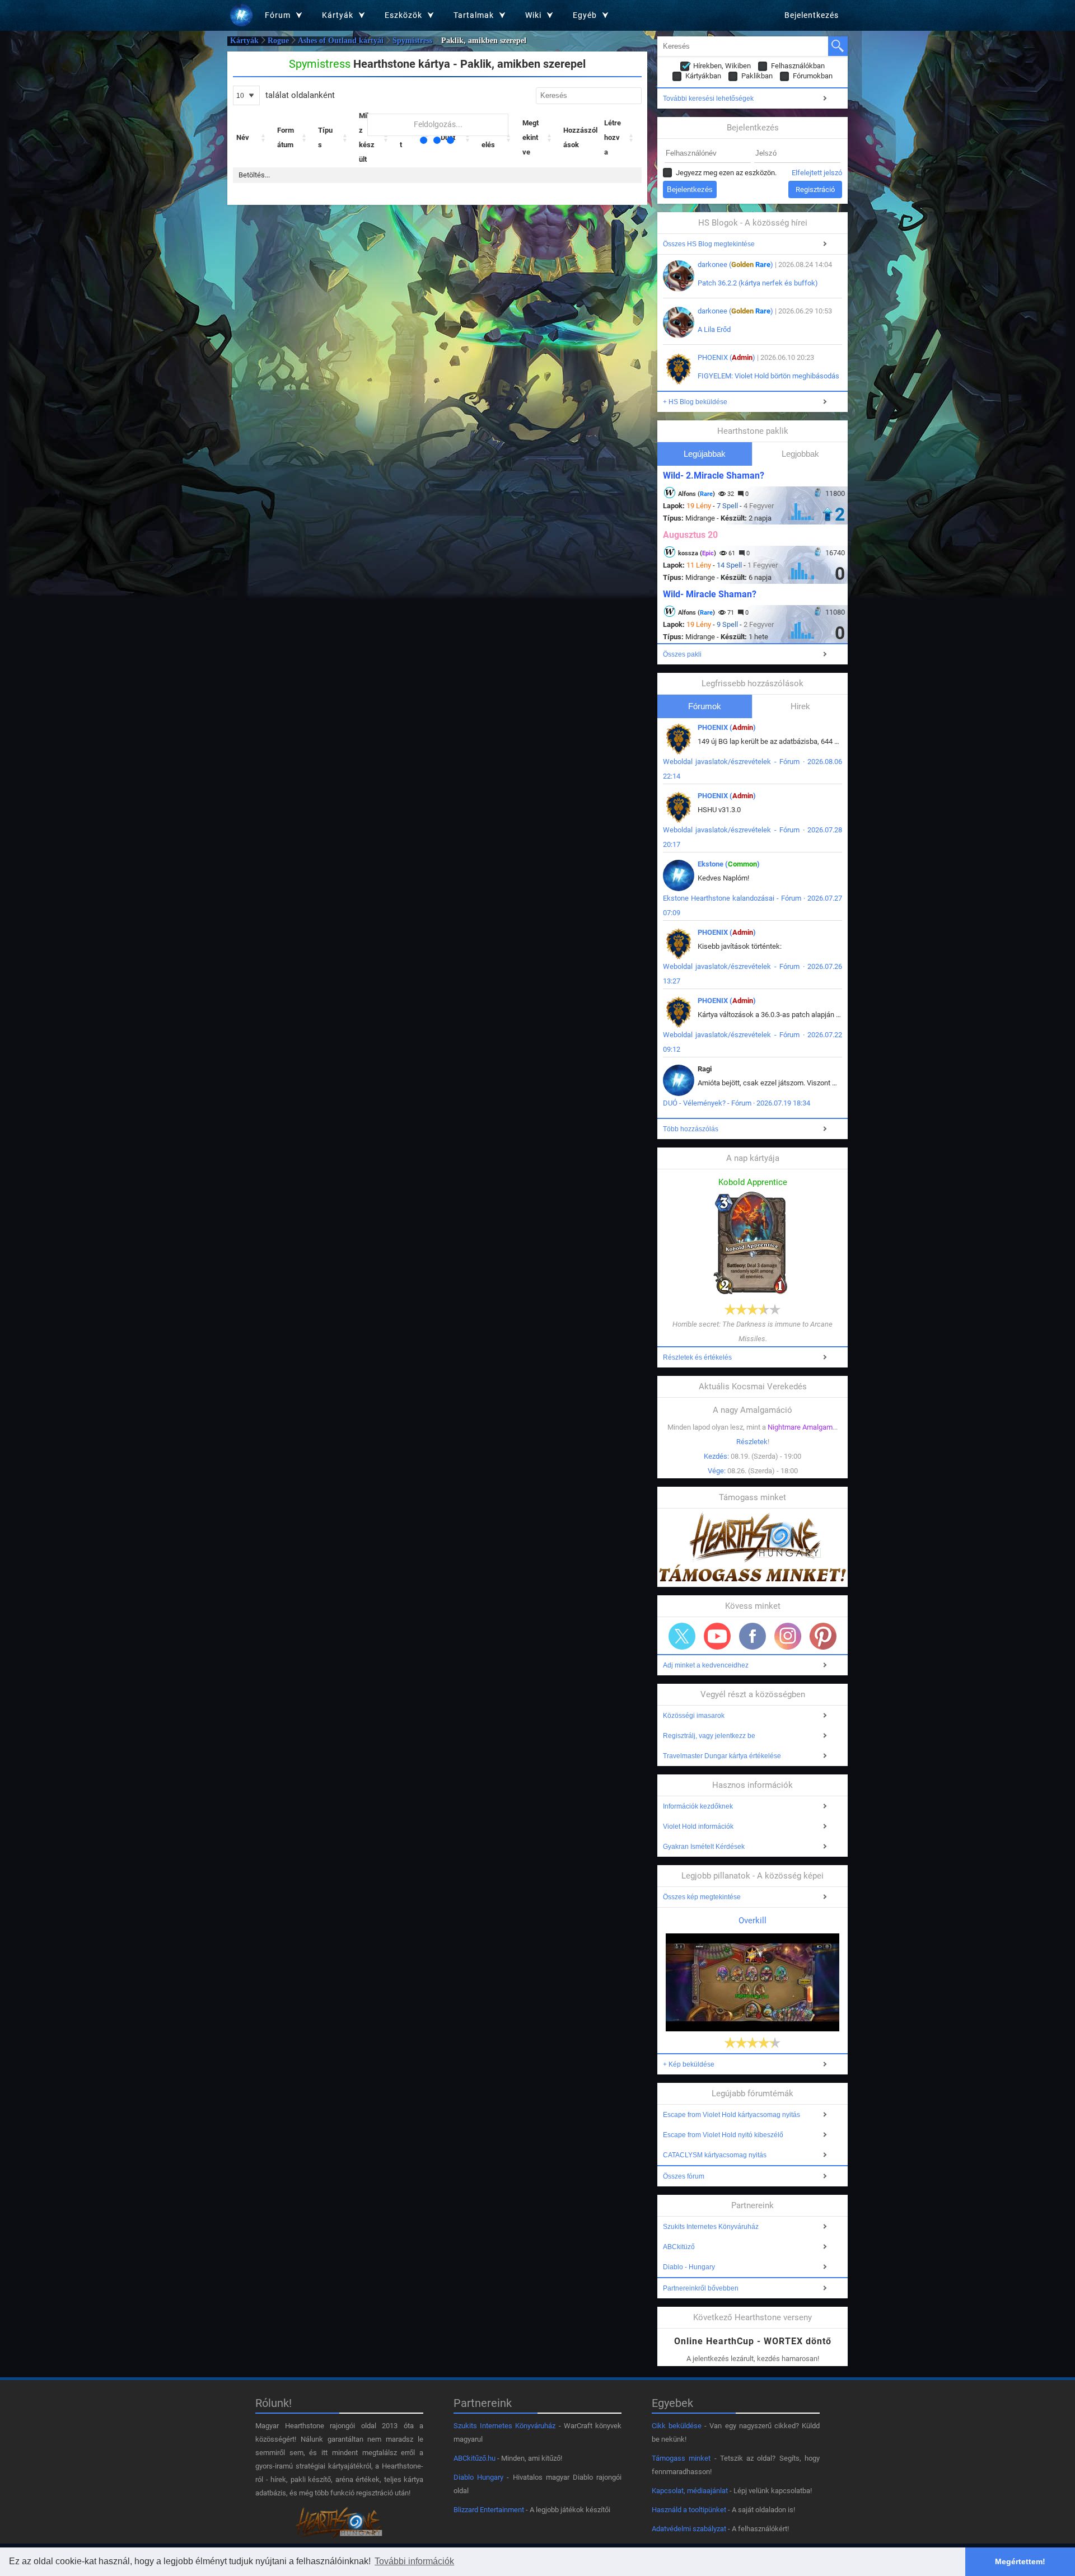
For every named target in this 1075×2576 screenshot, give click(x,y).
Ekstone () (729, 864)
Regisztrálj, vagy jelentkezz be (709, 1736)
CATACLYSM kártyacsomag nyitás (715, 2155)
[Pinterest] (823, 1636)
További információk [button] (414, 2561)
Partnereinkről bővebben (701, 2288)
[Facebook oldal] (752, 1636)
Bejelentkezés (812, 15)
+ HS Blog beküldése (695, 402)
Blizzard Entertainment (489, 2510)
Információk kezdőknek (698, 1806)
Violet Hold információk (698, 1826)
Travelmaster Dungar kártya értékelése (722, 1756)
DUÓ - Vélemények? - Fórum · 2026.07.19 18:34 (737, 1103)
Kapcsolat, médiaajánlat (690, 2491)
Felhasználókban (798, 66)
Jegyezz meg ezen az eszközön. (726, 173)
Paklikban (757, 76)
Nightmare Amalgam (800, 1427)
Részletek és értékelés (697, 1357)
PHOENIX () (726, 357)
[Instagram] (788, 1636)
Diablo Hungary (478, 2477)
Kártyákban (703, 76)
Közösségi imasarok (694, 1716)
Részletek (752, 1442)
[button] (264, 138)
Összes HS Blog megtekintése (709, 244)
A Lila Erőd (714, 329)
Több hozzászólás (691, 1129)
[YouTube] (717, 1636)
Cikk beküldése (677, 2426)
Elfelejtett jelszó (817, 173)
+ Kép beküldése (689, 2064)
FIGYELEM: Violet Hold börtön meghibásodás (768, 376)
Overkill (752, 1921)
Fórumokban (813, 76)
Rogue (278, 41)
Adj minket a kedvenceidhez (706, 1665)
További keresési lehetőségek (708, 99)
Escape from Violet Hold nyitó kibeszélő (723, 2135)
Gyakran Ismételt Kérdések (704, 1847)
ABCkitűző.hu (475, 2458)
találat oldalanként (299, 95)
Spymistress (412, 41)
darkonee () (735, 264)
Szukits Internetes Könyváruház (711, 2227)
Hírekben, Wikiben (722, 66)
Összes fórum (684, 2176)
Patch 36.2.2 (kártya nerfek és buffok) (758, 283)
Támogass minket (681, 2458)
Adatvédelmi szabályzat (689, 2529)
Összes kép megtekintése (702, 1897)
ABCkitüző (679, 2247)
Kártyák (244, 41)
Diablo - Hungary (689, 2267)
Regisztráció (815, 189)
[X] (682, 1636)
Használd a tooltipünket (689, 2510)
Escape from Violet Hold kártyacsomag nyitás (732, 2115)
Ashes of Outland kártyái (341, 41)
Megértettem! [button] (1020, 2561)
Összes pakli (682, 654)
